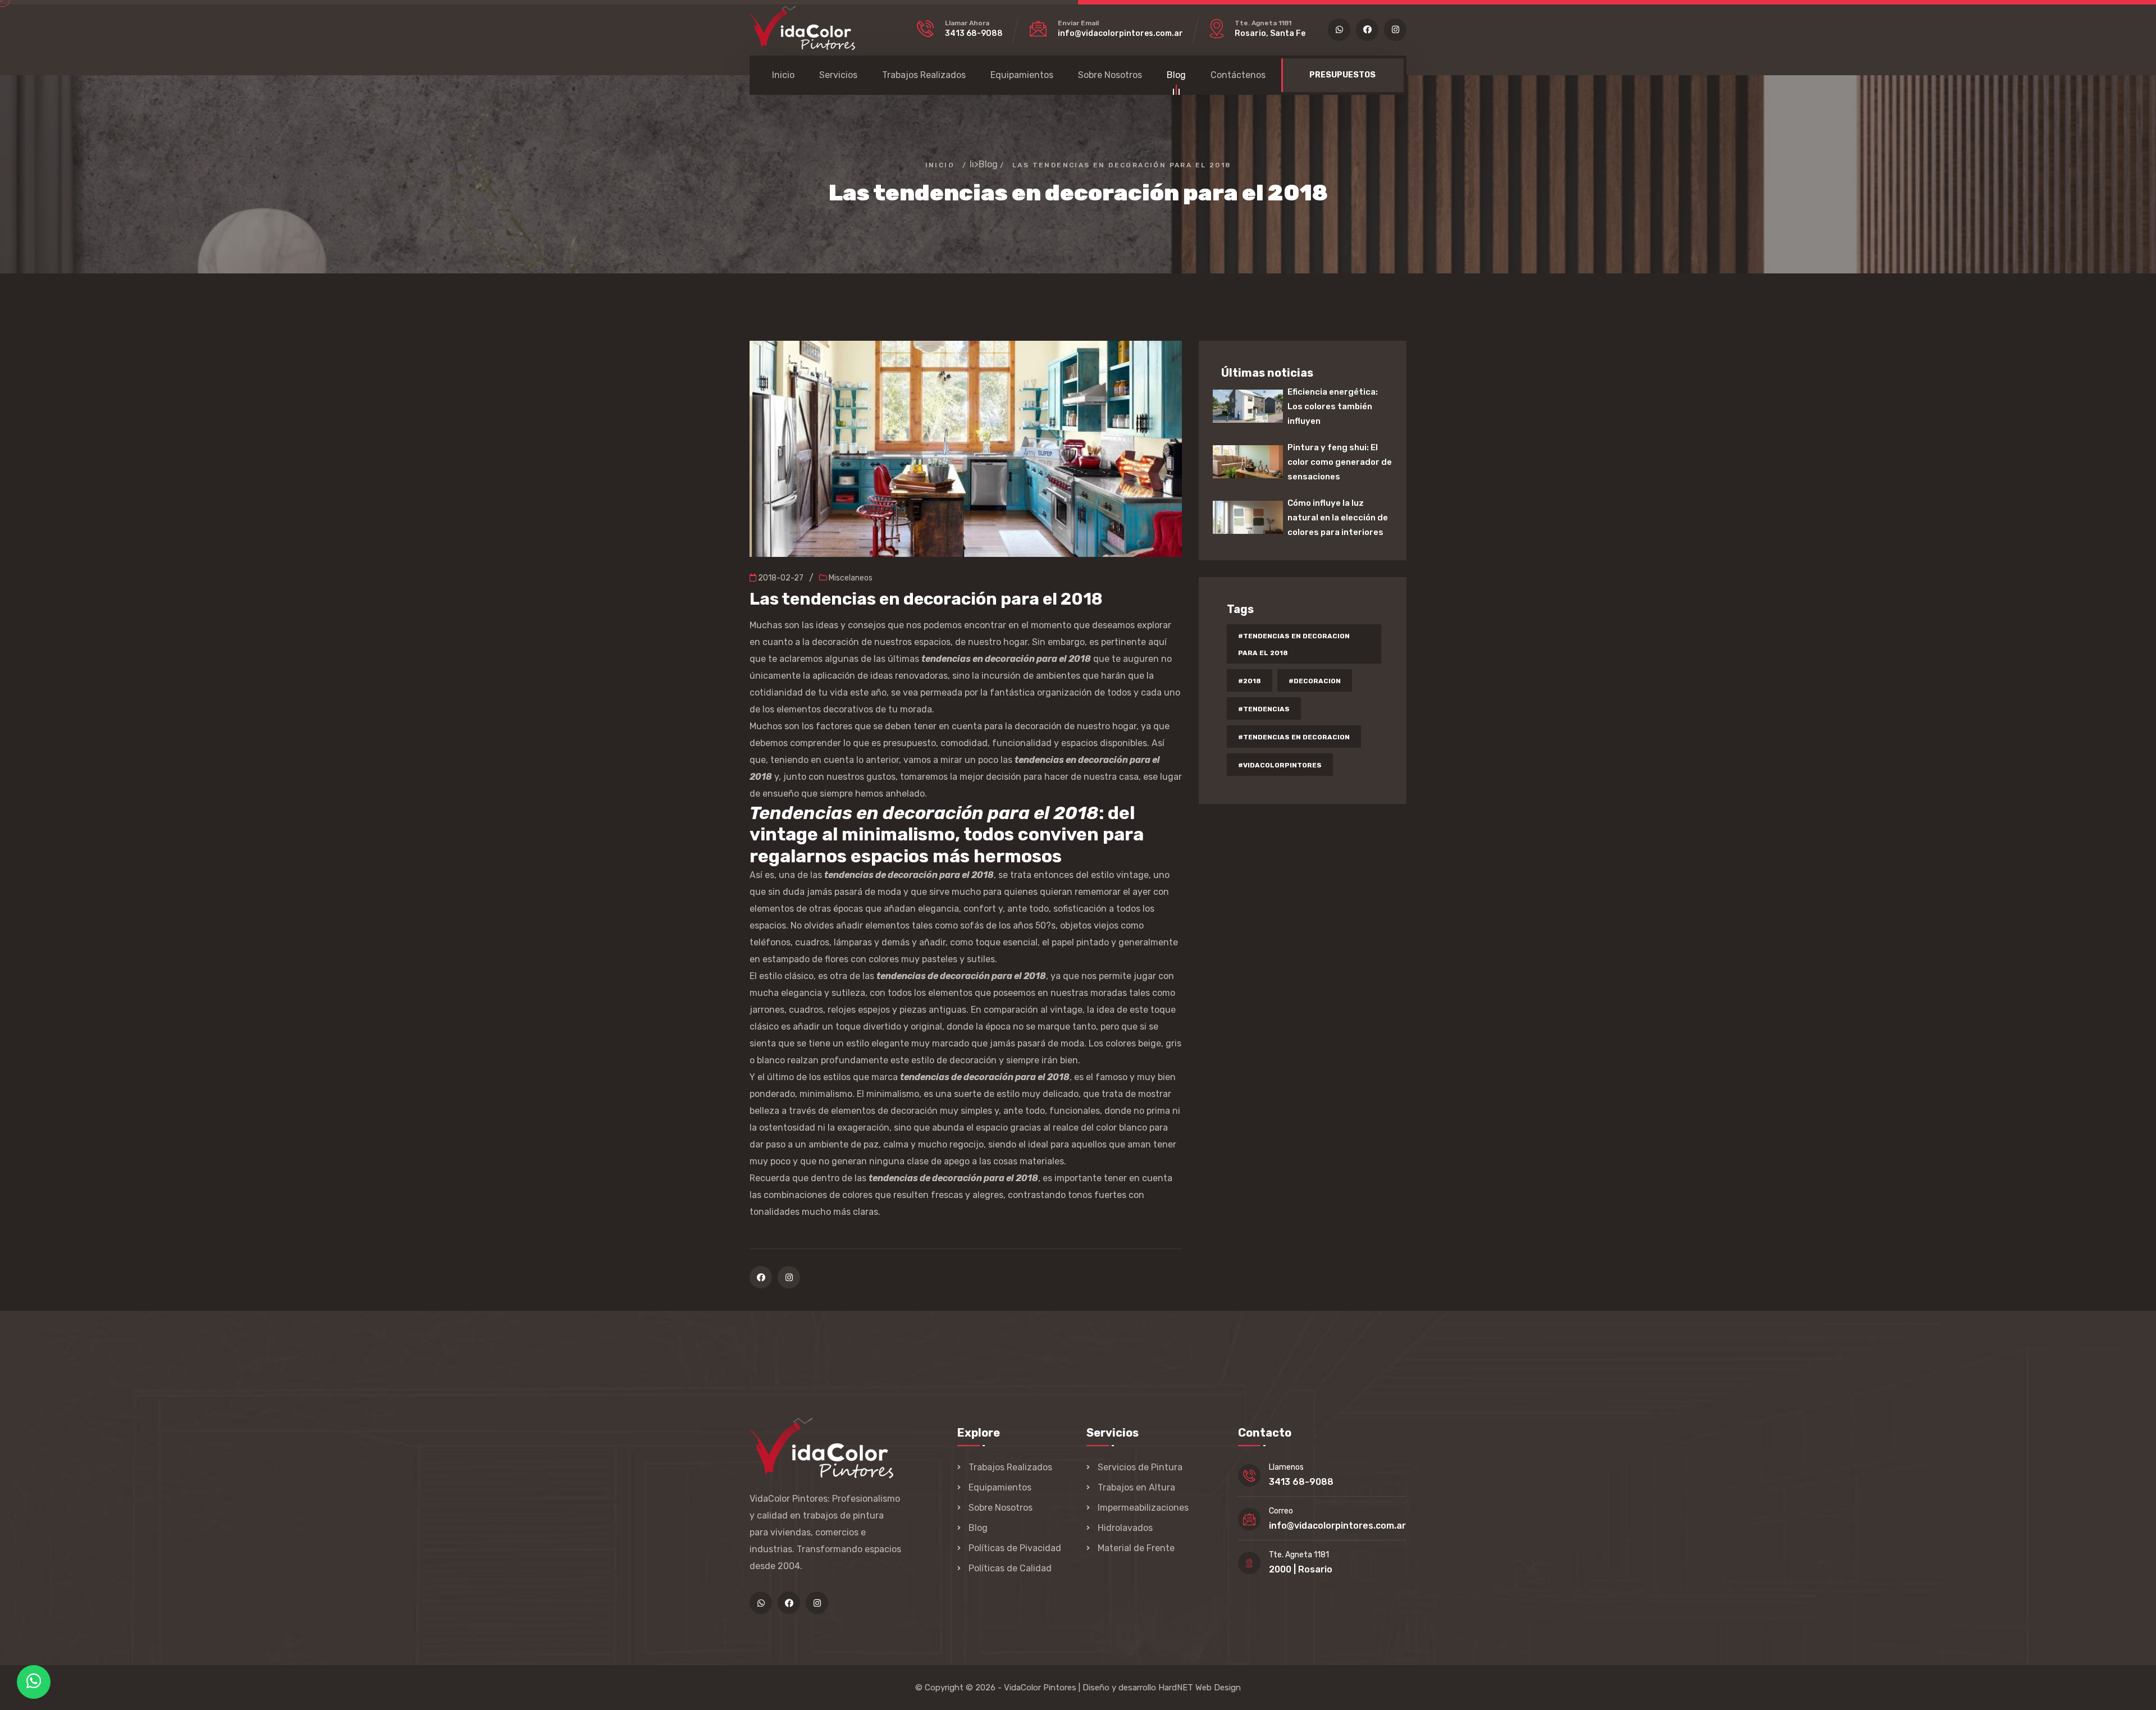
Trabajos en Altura (1136, 1487)
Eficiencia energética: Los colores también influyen (1333, 406)
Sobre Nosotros (1110, 75)
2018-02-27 (780, 578)
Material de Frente (1136, 1548)
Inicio (783, 75)
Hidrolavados (1125, 1528)
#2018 (1250, 681)
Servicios (838, 75)
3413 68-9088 (974, 33)
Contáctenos (1238, 75)
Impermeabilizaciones (1143, 1508)
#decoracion (1315, 681)
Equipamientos (1022, 75)
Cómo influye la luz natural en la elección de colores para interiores (1338, 518)
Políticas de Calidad (1010, 1568)
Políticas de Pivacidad (1015, 1548)
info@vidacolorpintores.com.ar (1120, 33)
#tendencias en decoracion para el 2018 (1294, 644)
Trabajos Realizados (924, 75)
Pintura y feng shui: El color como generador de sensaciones (1340, 462)
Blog (1176, 75)
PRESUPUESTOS (1342, 75)
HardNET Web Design (1200, 1688)
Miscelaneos (850, 578)
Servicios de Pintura (1140, 1467)
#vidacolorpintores (1280, 765)
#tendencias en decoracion (1294, 737)
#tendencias (1264, 709)
